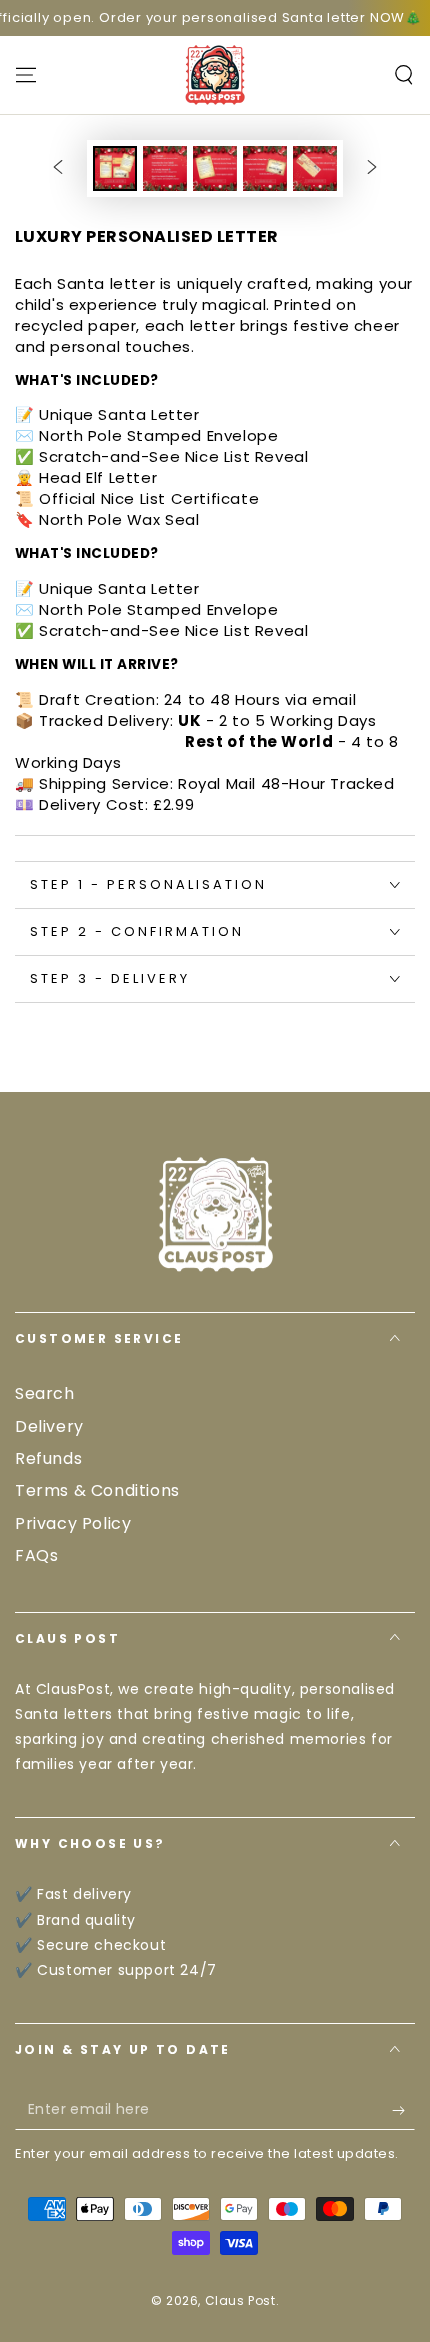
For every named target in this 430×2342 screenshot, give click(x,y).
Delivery (49, 1426)
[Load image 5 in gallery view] (315, 168)
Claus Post (240, 2300)
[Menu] (26, 75)
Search (45, 1393)
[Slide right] (372, 169)
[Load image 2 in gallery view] (165, 168)
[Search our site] (404, 75)
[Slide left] (58, 169)
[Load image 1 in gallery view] (115, 168)
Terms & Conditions (97, 1490)
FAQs (36, 1555)
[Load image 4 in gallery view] (265, 168)
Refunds (48, 1458)
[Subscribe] (403, 2110)
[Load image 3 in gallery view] (215, 168)
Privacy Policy (73, 1523)
